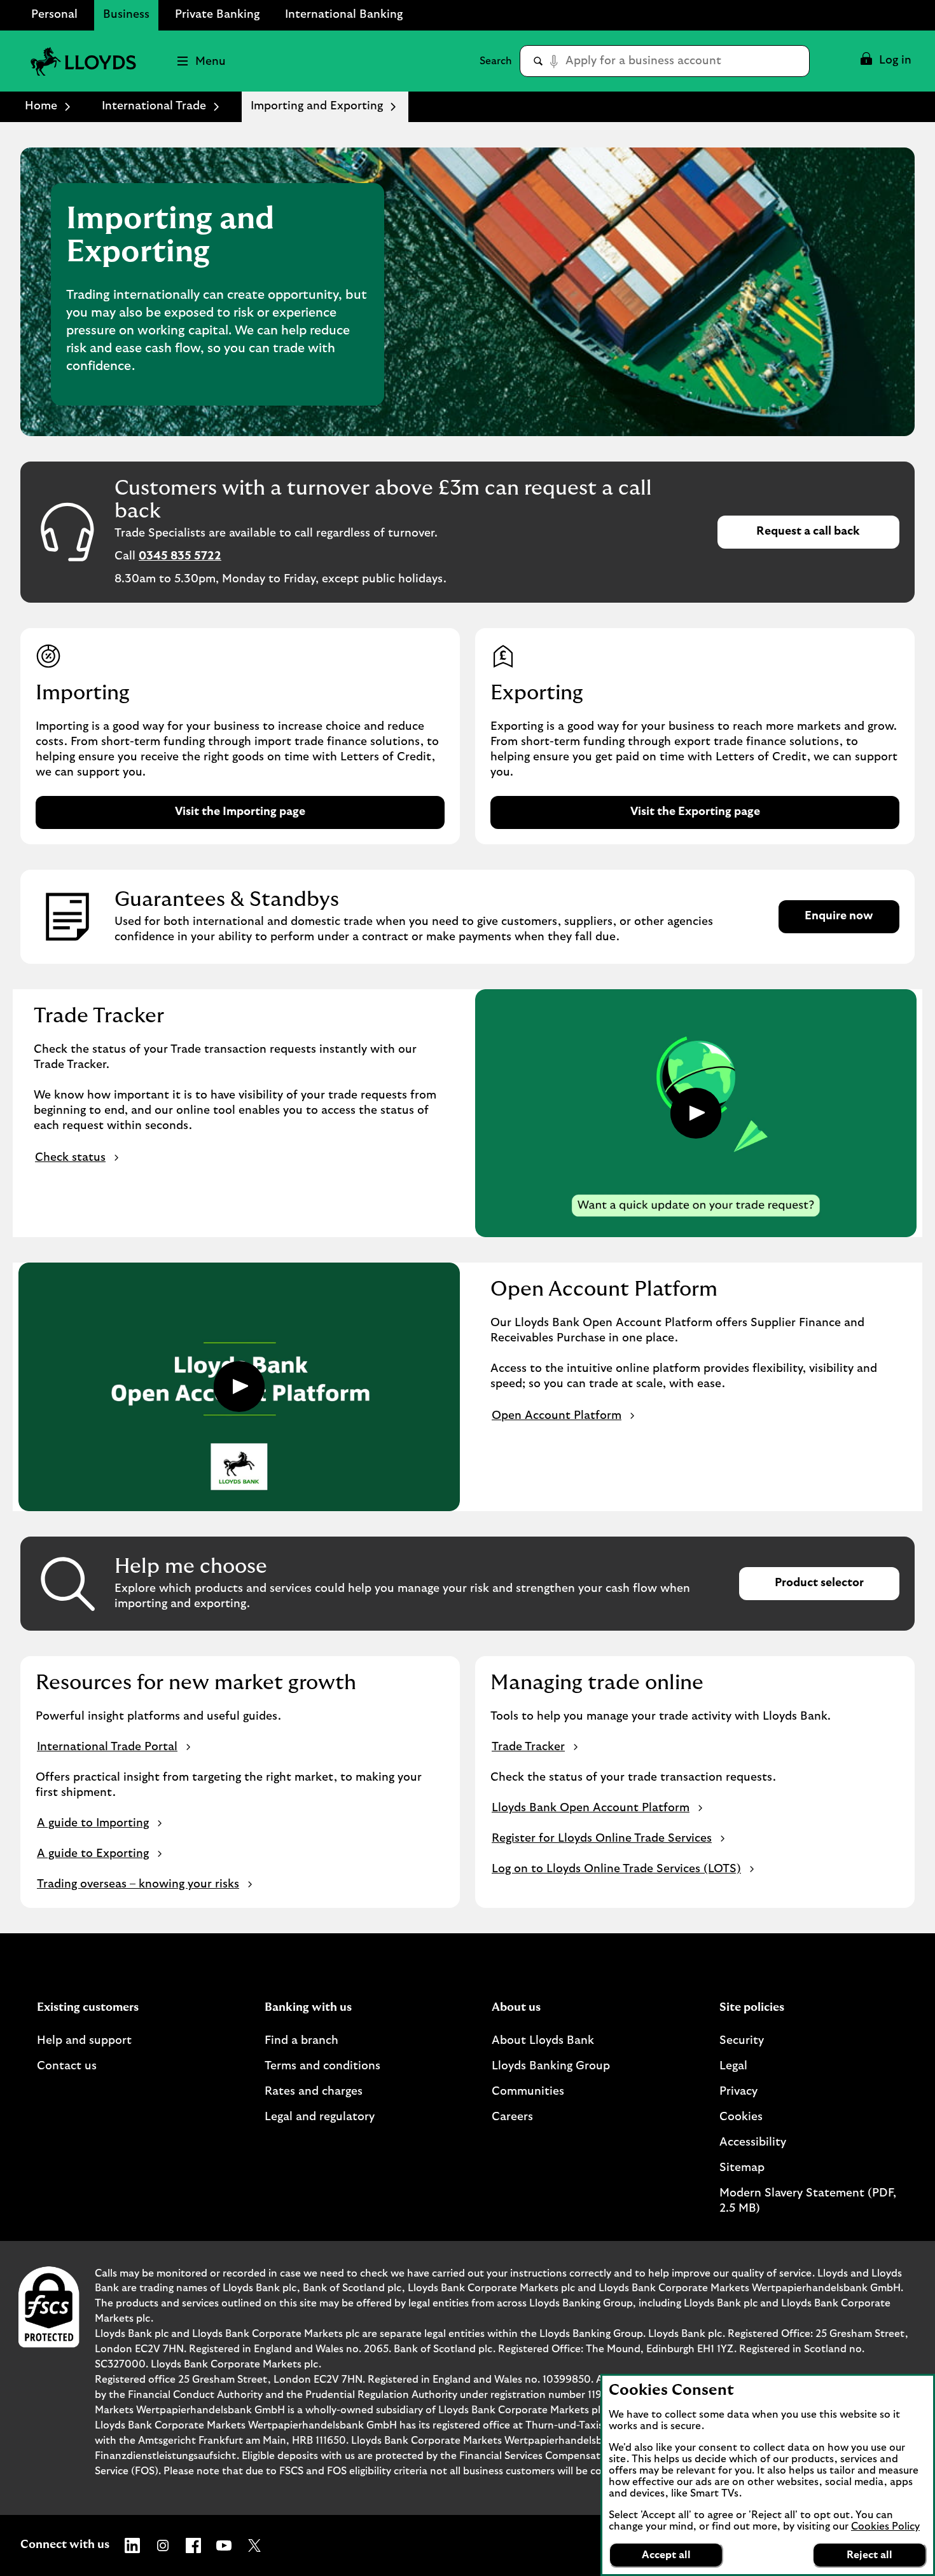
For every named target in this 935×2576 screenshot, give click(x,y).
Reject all (869, 2555)
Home (41, 106)
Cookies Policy (885, 2526)
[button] (885, 61)
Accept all (666, 2555)
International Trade (154, 106)
